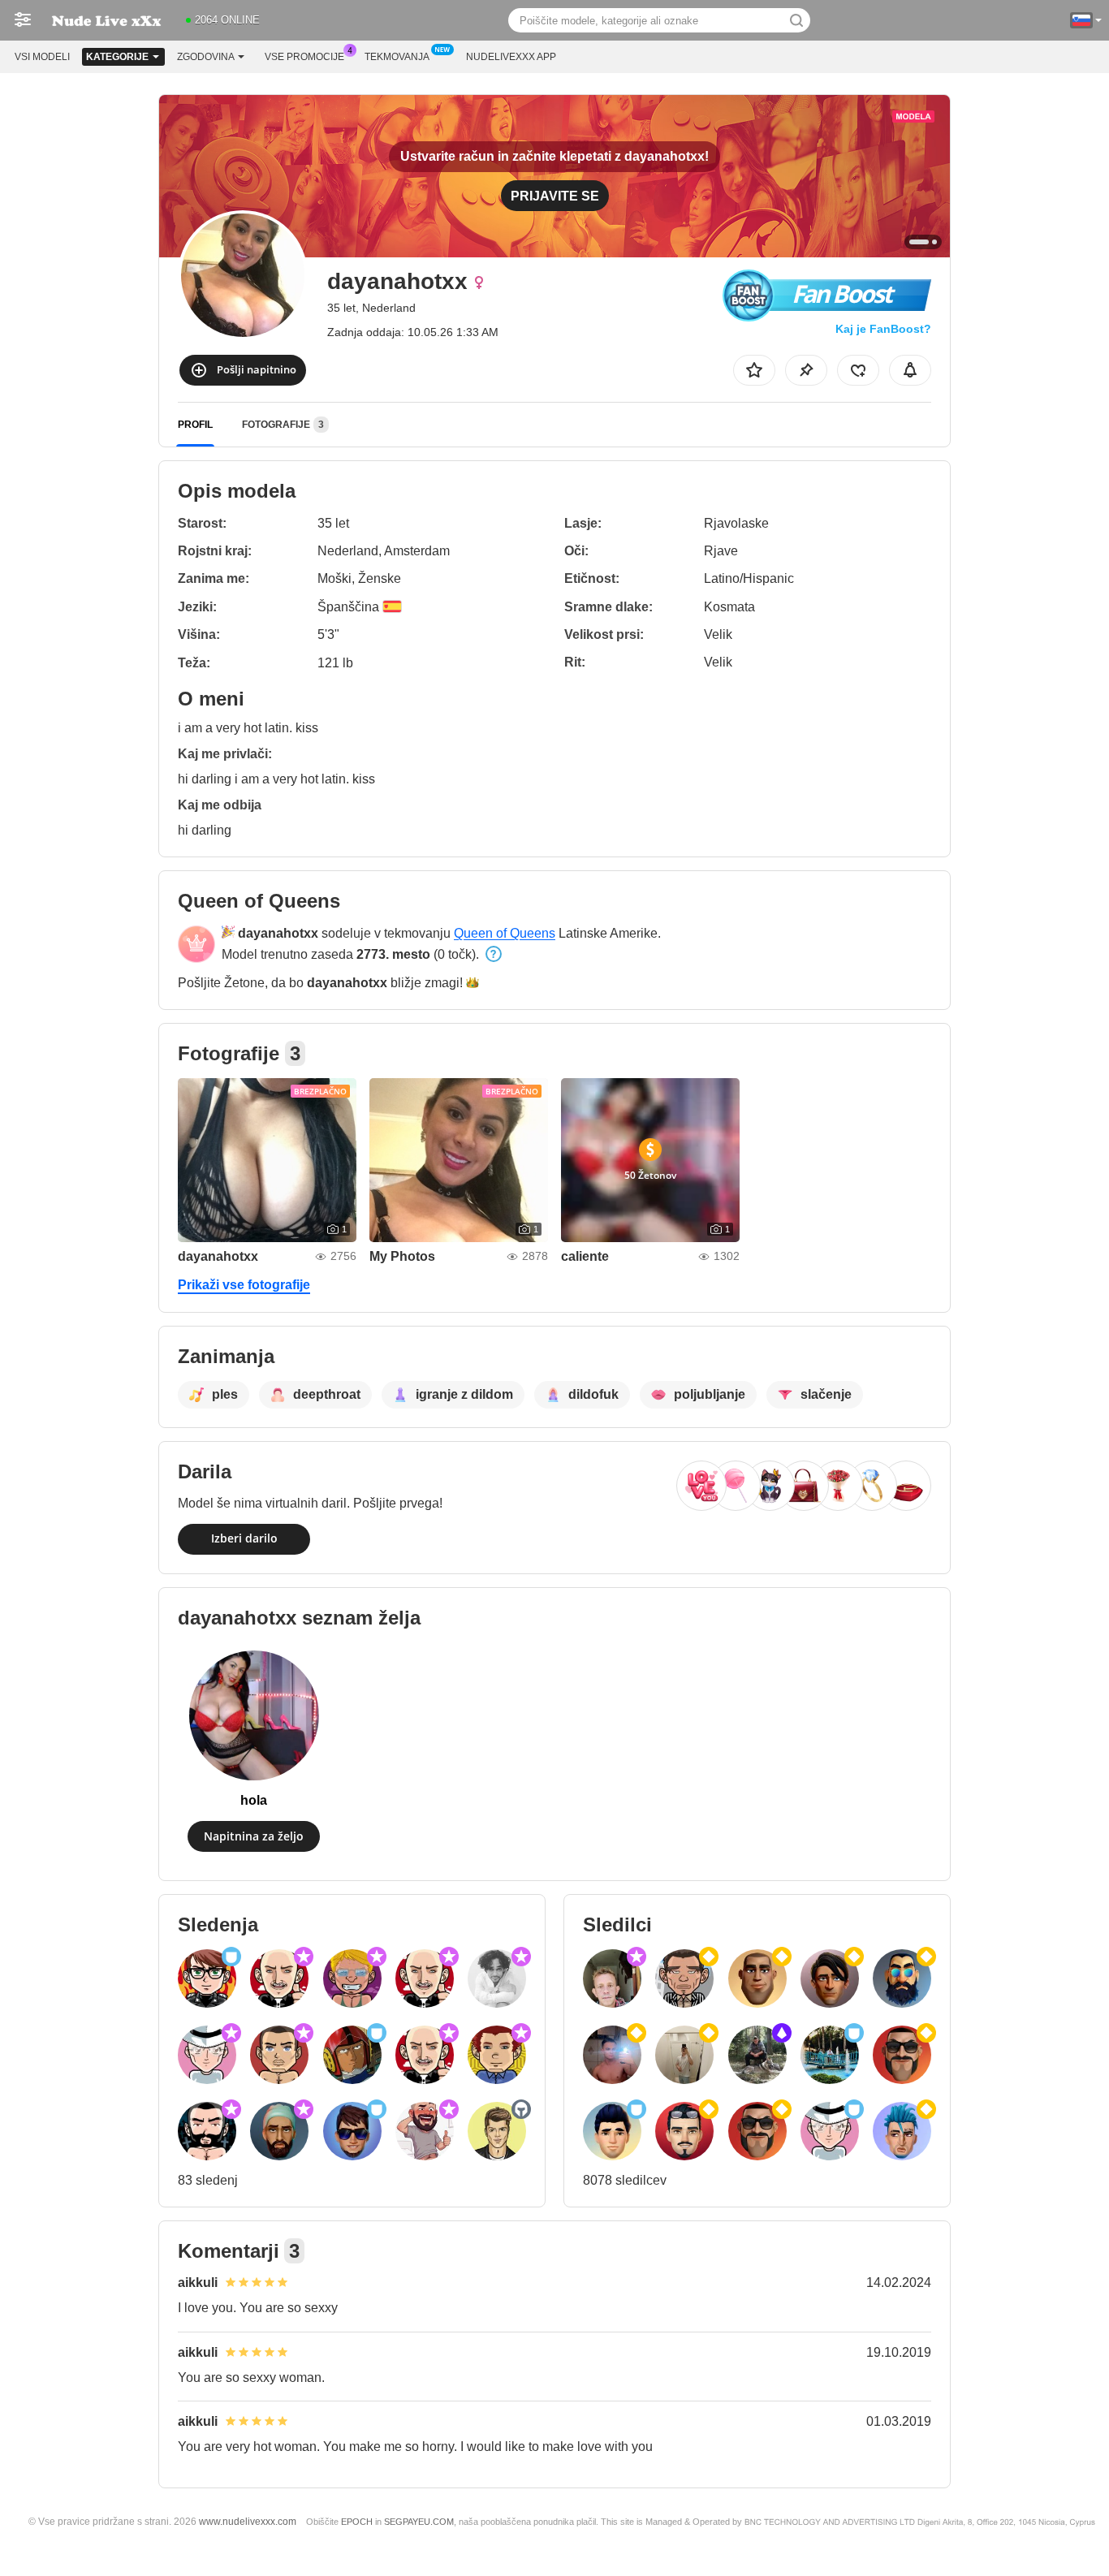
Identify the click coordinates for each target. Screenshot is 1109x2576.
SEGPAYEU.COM (419, 2522)
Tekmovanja (397, 57)
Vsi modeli (42, 57)
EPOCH (357, 2522)
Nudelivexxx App (511, 57)
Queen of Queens (505, 933)
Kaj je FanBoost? (883, 329)
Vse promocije (304, 57)
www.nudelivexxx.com (248, 2521)
